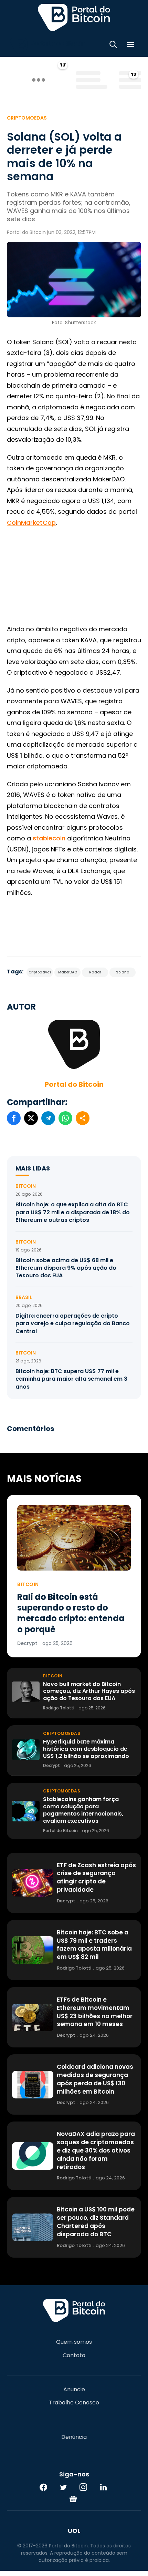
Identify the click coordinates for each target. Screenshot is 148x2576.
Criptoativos (40, 972)
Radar (95, 972)
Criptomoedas (27, 118)
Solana (123, 972)
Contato (74, 2355)
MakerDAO (68, 972)
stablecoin (49, 838)
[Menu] (130, 46)
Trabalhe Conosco (74, 2403)
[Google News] (73, 2499)
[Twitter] (63, 2487)
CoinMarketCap (31, 523)
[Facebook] (43, 2487)
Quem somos (74, 2342)
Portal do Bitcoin (74, 17)
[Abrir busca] (113, 46)
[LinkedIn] (103, 2487)
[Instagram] (83, 2487)
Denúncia (74, 2437)
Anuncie (74, 2390)
